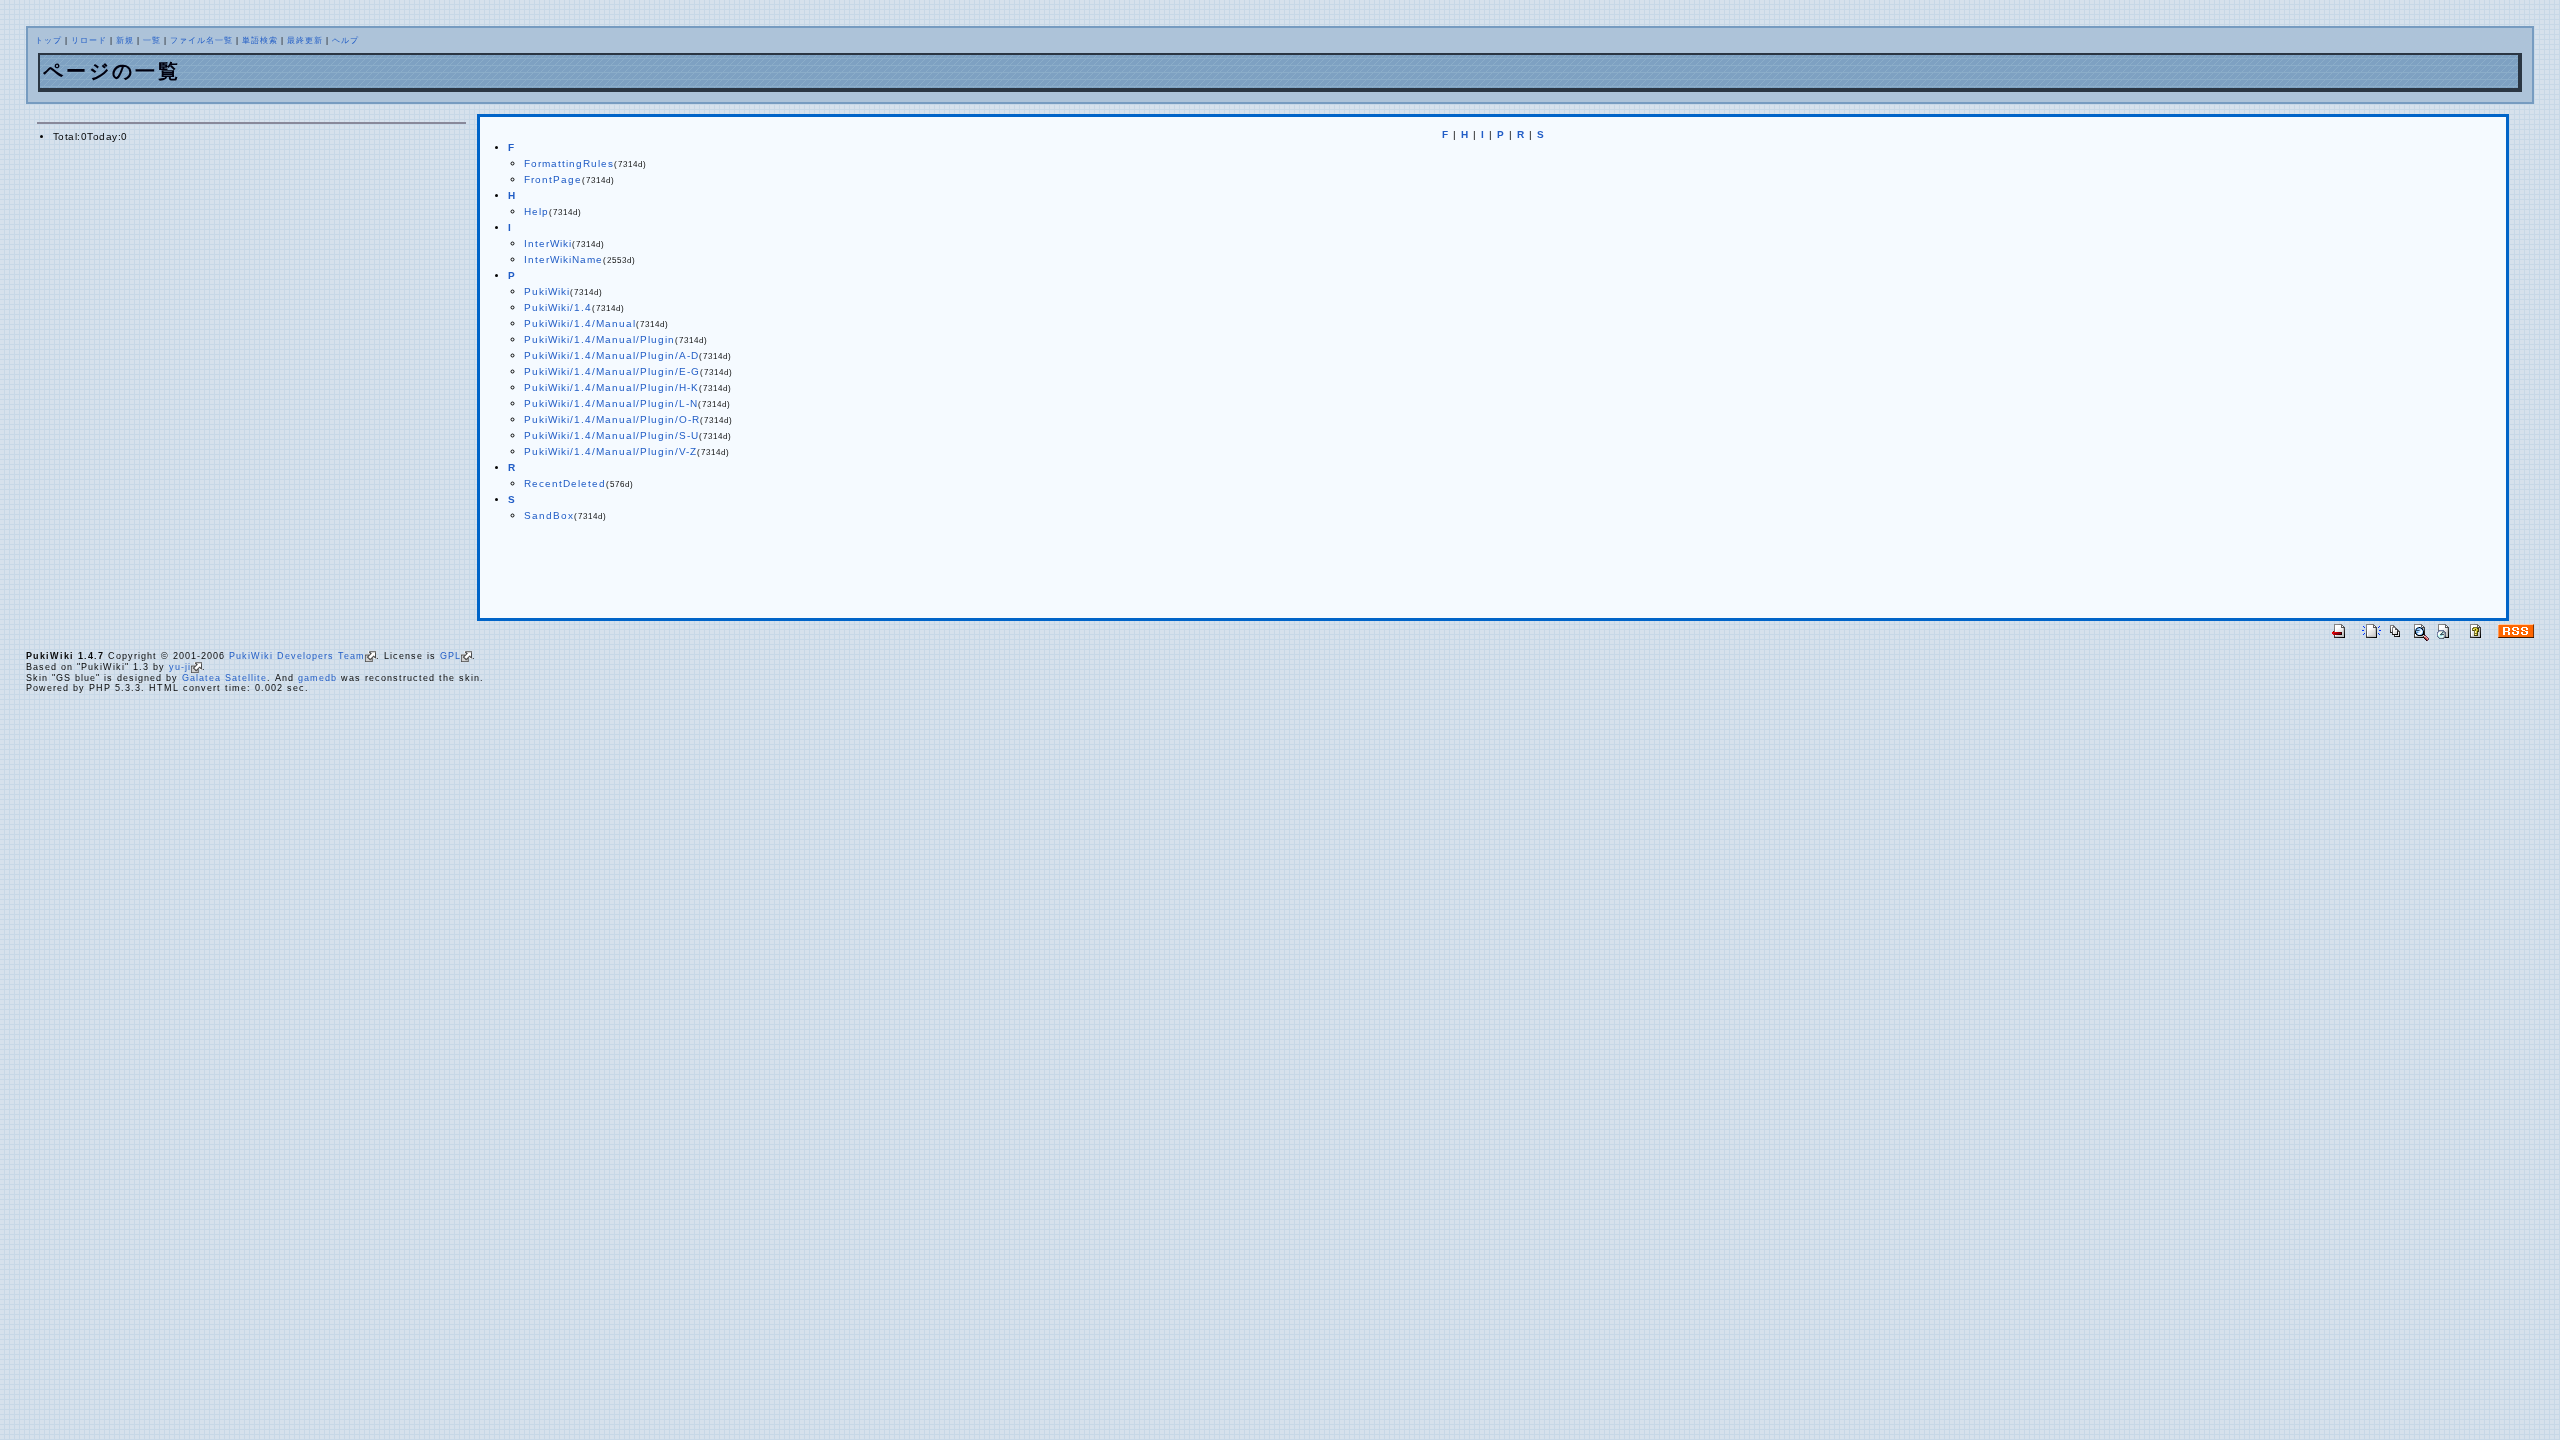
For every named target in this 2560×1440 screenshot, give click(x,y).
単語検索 (260, 40)
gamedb (317, 678)
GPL (450, 656)
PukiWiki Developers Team (297, 656)
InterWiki (548, 243)
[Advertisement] (726, 574)
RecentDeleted (565, 483)
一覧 (152, 40)
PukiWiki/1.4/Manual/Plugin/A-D (611, 355)
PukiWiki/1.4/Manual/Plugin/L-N (611, 403)
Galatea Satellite (224, 678)
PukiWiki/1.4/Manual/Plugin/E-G (612, 371)
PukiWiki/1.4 (558, 307)
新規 (125, 40)
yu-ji (180, 667)
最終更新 (305, 40)
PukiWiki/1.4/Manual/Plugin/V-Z (610, 451)
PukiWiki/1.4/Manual (580, 323)
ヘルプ (345, 40)
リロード (89, 40)
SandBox (549, 515)
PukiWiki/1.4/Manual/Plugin (599, 339)
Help (536, 211)
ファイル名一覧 (201, 40)
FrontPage (553, 179)
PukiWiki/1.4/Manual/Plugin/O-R (612, 419)
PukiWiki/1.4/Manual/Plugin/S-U (611, 435)
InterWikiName (563, 259)
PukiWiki (547, 291)
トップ (48, 40)
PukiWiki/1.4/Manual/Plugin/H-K (611, 387)
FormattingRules (569, 163)
